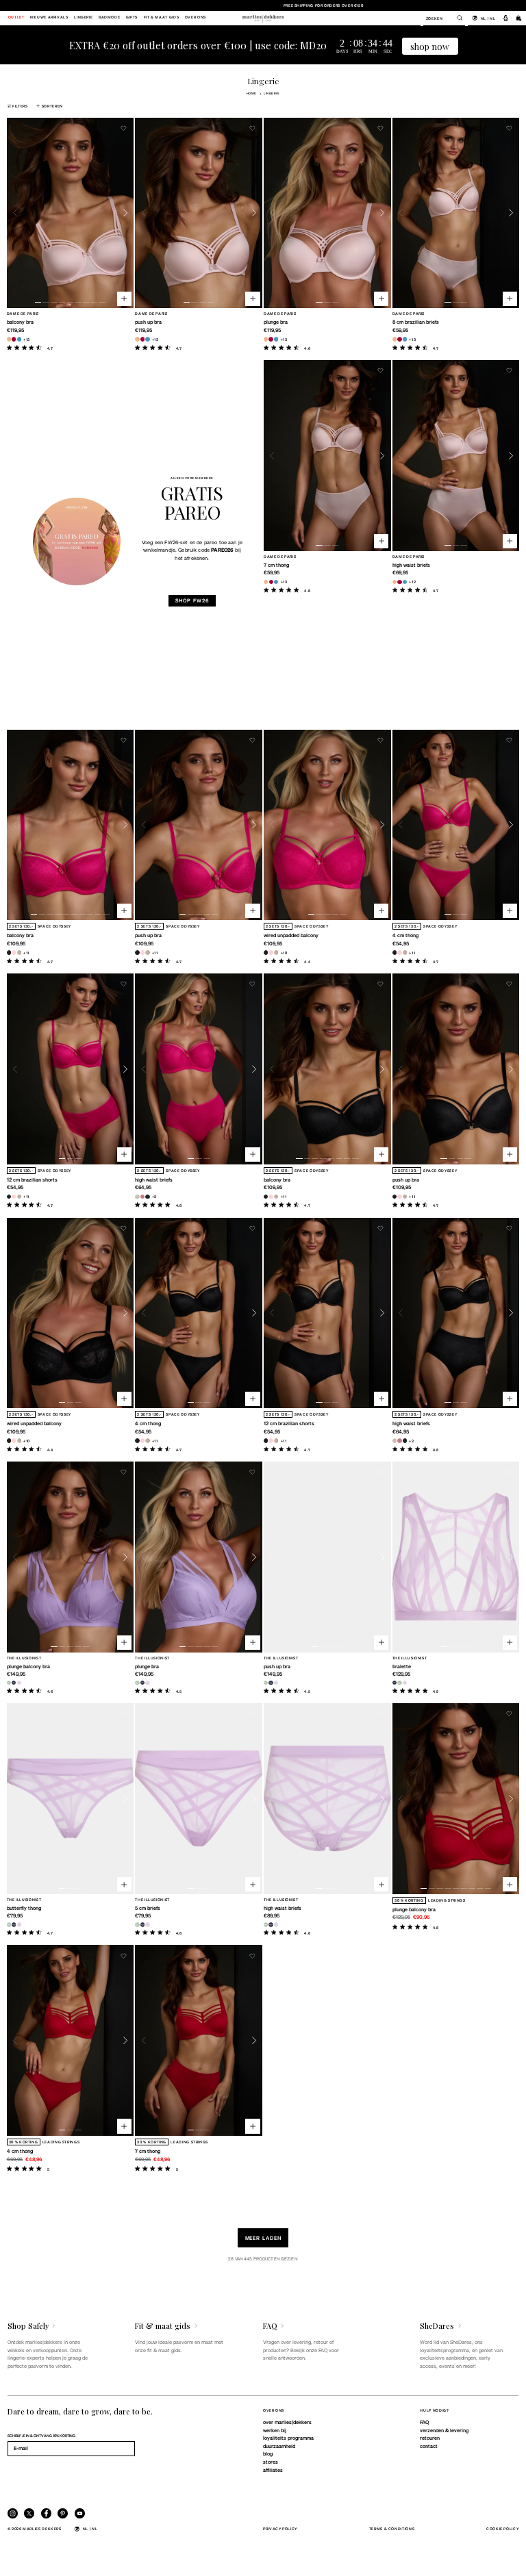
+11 (26, 953)
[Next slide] (126, 213)
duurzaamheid (279, 2446)
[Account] (506, 18)
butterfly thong (24, 1908)
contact (429, 2446)
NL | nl (488, 18)
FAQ (424, 2422)
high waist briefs (411, 565)
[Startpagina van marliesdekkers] (263, 18)
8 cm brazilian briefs (416, 322)
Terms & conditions (392, 2528)
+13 (27, 339)
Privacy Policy (280, 2528)
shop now (430, 46)
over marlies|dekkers (287, 2422)
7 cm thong (276, 565)
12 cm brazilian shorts (32, 1179)
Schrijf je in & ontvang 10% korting (41, 2435)
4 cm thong (405, 935)
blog (268, 2453)
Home (252, 93)
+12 (412, 582)
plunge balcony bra (28, 1666)
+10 (284, 953)
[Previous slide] (15, 213)
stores (271, 2462)
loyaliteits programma (288, 2438)
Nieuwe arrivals (49, 18)
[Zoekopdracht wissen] (456, 18)
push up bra (148, 322)
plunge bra (276, 322)
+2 (154, 1196)
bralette (402, 1666)
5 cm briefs (148, 1908)
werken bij (275, 2430)
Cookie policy (502, 2528)
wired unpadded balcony (291, 935)
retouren (430, 2438)
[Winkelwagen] (519, 18)
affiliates (273, 2470)
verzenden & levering (444, 2430)
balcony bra (20, 322)
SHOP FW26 (192, 600)
